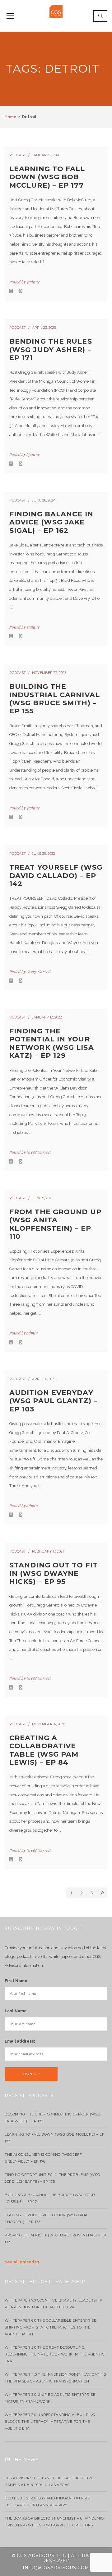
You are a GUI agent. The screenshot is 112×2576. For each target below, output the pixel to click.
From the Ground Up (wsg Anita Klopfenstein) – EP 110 (55, 1224)
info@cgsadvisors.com (56, 2568)
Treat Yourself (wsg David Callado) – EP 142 (56, 876)
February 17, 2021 (48, 1551)
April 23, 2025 (44, 328)
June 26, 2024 (44, 500)
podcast (18, 155)
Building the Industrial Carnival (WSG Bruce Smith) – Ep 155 (55, 699)
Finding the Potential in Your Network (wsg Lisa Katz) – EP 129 (52, 1043)
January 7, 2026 (46, 155)
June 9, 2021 (42, 1198)
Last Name (16, 2011)
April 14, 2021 (44, 1379)
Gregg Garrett (39, 972)
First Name (16, 1981)
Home (11, 117)
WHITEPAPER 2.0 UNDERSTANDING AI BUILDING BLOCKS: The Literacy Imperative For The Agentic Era (50, 2422)
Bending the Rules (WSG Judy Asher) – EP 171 (51, 350)
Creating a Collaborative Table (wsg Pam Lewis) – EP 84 (44, 1750)
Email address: (20, 2041)
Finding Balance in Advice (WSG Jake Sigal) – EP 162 (51, 522)
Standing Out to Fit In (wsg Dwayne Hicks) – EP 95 (54, 1573)
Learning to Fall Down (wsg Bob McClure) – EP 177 (47, 177)
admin (32, 1333)
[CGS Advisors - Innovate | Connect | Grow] (56, 11)
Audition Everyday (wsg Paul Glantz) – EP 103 (53, 1401)
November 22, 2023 (49, 673)
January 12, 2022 (47, 1017)
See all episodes (22, 2262)
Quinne (33, 282)
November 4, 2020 (49, 1724)
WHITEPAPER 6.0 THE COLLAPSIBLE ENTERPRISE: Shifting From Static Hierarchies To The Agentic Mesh (51, 2327)
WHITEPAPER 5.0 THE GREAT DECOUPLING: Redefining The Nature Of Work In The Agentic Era (54, 2354)
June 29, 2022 (44, 853)
